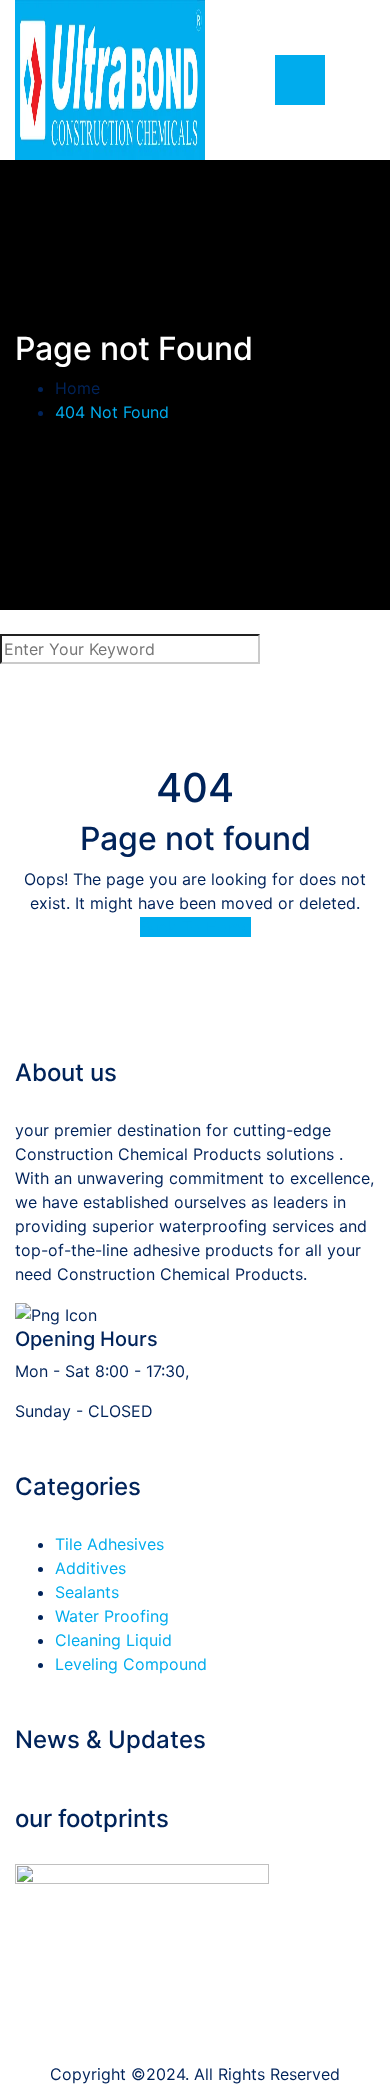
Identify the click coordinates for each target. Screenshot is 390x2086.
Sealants (87, 1592)
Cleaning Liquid (113, 1640)
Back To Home (195, 927)
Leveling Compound (131, 1664)
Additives (90, 1568)
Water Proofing (112, 1616)
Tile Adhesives (109, 1544)
